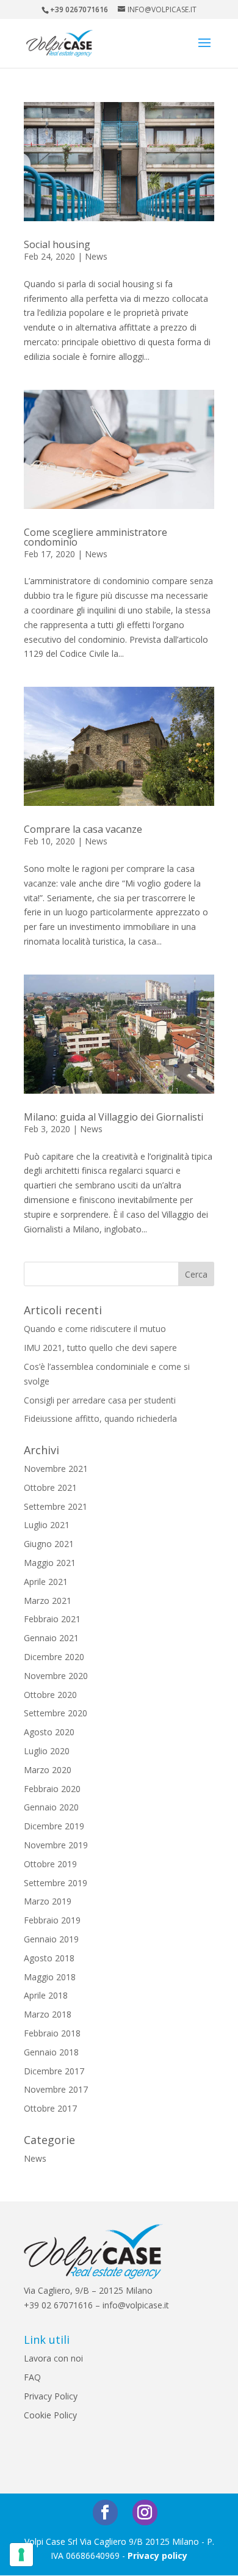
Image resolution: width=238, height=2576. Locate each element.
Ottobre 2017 (50, 2108)
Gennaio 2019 (51, 1939)
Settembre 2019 (56, 1883)
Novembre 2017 (56, 2089)
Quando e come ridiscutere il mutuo (95, 1329)
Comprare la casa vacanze (83, 829)
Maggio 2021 (50, 1563)
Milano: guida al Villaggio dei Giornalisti (114, 1117)
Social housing (57, 244)
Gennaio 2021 (51, 1638)
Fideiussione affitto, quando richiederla (100, 1418)
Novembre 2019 (56, 1845)
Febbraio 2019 (52, 1920)
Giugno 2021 (49, 1544)
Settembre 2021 (56, 1506)
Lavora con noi (53, 2358)
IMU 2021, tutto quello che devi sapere (100, 1348)
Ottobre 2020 (50, 1695)
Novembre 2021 (56, 1469)
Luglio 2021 (47, 1525)
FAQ (32, 2377)
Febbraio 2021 (52, 1619)
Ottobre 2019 (50, 1864)
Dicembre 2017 (54, 2071)
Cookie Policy (50, 2415)
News (96, 256)
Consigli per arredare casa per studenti (100, 1400)
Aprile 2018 (46, 1995)
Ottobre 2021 (50, 1487)
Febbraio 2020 (52, 1789)
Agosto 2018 (49, 1958)
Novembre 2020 (56, 1676)
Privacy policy (157, 2556)
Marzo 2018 (48, 2014)
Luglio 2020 (47, 1751)
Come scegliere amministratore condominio (96, 537)
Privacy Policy (51, 2396)
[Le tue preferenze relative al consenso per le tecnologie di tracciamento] (21, 2555)
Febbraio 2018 (52, 2033)
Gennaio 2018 (51, 2052)
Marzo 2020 (48, 1770)
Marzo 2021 (48, 1601)
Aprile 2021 (46, 1582)
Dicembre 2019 (54, 1826)
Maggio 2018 (50, 1977)
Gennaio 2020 (51, 1807)
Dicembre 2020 (54, 1657)
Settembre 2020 (56, 1713)
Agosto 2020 (49, 1732)
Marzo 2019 (48, 1901)
